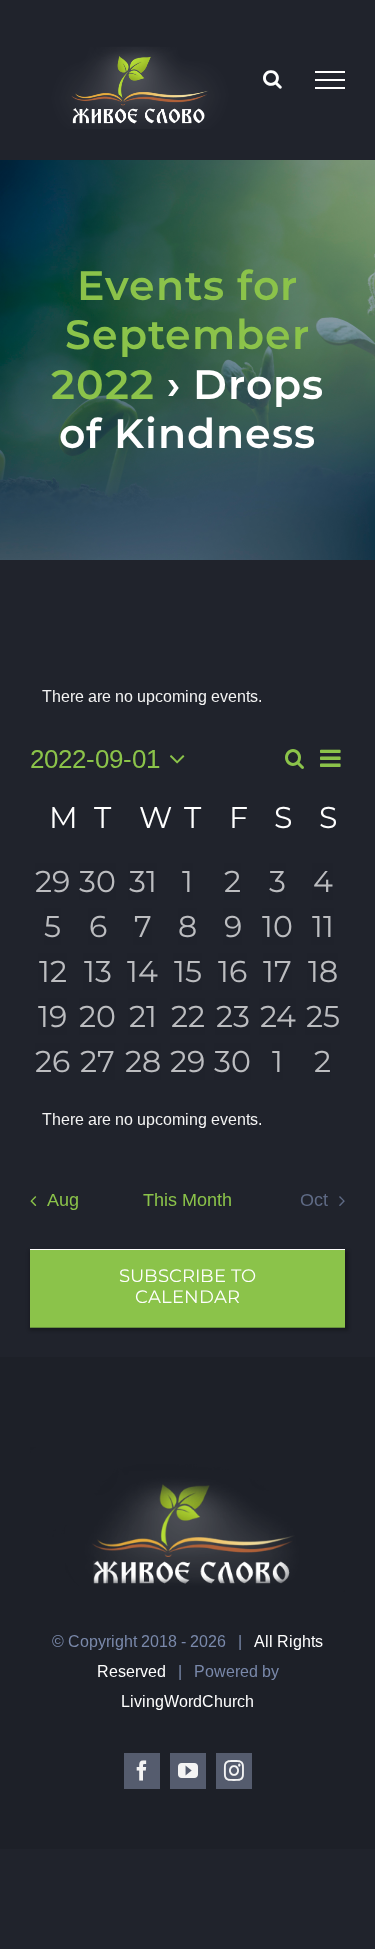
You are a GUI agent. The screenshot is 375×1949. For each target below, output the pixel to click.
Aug (62, 1200)
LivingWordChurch (187, 1701)
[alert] (187, 1120)
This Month (187, 1200)
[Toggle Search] (272, 79)
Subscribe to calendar (187, 1287)
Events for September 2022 (180, 334)
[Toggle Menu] (330, 80)
